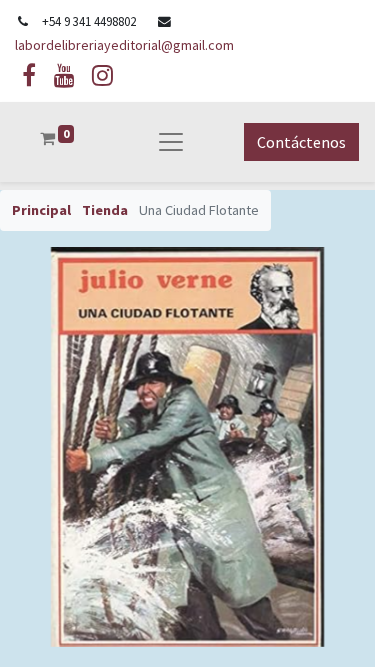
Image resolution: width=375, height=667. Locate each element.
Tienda (105, 210)
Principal (41, 210)
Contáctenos (301, 142)
